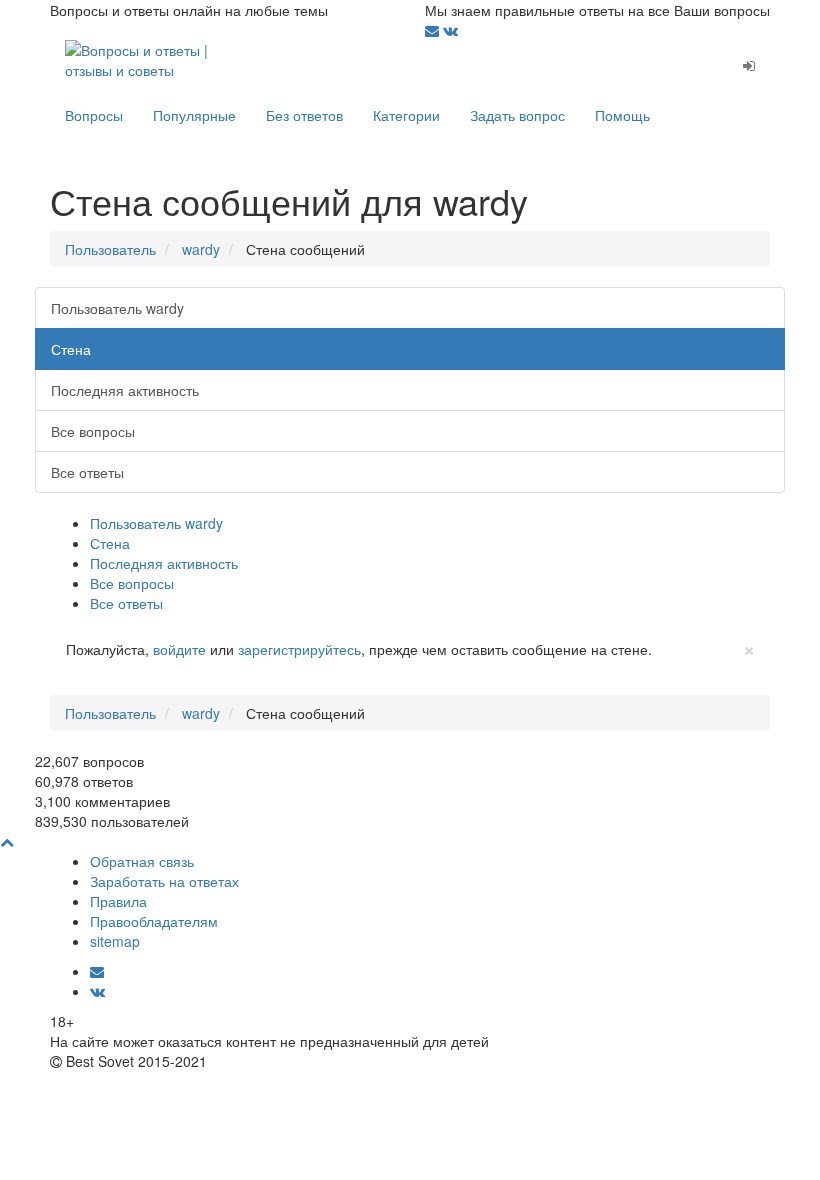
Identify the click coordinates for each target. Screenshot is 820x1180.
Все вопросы (93, 431)
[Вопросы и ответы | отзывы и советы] (140, 58)
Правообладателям (154, 921)
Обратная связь (142, 861)
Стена (71, 349)
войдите (179, 649)
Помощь (622, 115)
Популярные (194, 115)
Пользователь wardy (117, 308)
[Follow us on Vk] (450, 30)
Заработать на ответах (164, 881)
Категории (406, 115)
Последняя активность (125, 390)
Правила (118, 901)
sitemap (115, 941)
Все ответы (87, 472)
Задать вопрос (517, 115)
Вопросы (94, 115)
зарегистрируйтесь (299, 649)
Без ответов (304, 115)
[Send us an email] (434, 30)
